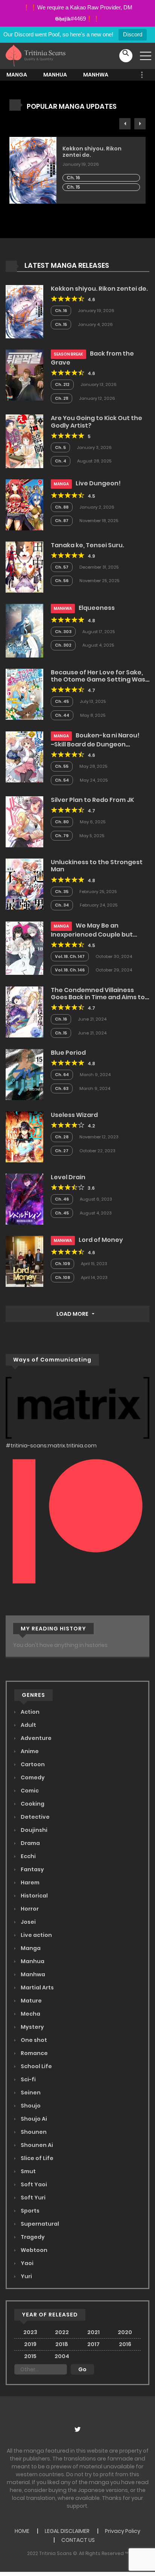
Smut (28, 2171)
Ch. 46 (62, 1199)
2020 (125, 2332)
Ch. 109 (62, 1264)
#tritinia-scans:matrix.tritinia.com (51, 1446)
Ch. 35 (62, 892)
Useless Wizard (74, 1115)
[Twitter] (77, 2432)
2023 (30, 2332)
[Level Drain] (24, 1199)
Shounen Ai (36, 2145)
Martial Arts (37, 1988)
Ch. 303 (63, 632)
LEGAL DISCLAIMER (67, 2531)
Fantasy (32, 1869)
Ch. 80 (62, 822)
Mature (31, 2001)
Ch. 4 (61, 461)
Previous (125, 124)
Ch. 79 (62, 836)
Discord (133, 34)
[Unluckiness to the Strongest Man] (24, 884)
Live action (36, 1935)
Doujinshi (33, 1830)
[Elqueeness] (24, 630)
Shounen (33, 2132)
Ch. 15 (73, 187)
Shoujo (30, 2106)
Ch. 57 (62, 567)
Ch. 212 (62, 384)
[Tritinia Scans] (36, 56)
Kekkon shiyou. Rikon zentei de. (92, 152)
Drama (30, 1843)
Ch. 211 (62, 398)
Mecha (30, 2014)
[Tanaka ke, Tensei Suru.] (24, 567)
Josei (28, 1922)
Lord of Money (101, 1240)
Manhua (55, 75)
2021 (93, 2332)
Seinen (30, 2093)
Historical (34, 1896)
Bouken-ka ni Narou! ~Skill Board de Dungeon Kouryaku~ (95, 743)
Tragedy (32, 2237)
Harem (30, 1882)
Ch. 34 (62, 905)
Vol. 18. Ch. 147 (70, 956)
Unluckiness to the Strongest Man (97, 866)
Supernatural (39, 2224)
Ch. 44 (62, 715)
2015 (30, 2356)
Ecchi (28, 1856)
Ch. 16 (73, 178)
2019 (30, 2344)
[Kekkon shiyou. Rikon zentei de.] (24, 311)
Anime (29, 1751)
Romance (34, 2053)
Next (140, 124)
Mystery (32, 2027)
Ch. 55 (62, 766)
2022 (62, 2332)
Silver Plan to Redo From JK (92, 800)
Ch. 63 (62, 1088)
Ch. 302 (63, 645)
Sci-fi (28, 2079)
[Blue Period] (24, 1074)
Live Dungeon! (98, 483)
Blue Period (68, 1053)
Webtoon (33, 2250)
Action (30, 1712)
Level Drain (68, 1177)
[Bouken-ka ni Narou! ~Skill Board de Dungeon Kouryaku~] (24, 757)
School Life (36, 2066)
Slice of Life (36, 2158)
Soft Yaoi (33, 2184)
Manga (17, 75)
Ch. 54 (62, 780)
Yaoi (27, 2263)
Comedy (32, 1777)
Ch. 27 (62, 1151)
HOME (22, 2531)
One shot (33, 2040)
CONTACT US (78, 2540)
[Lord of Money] (24, 1261)
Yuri (26, 2276)
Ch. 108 (62, 1277)
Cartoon (32, 1764)
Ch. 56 (62, 581)
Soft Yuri (33, 2198)
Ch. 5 (60, 447)
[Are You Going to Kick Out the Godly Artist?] (24, 441)
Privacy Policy (123, 2531)
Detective (35, 1817)
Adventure (36, 1738)
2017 (93, 2344)
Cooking (32, 1804)
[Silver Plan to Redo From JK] (24, 821)
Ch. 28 (62, 1137)
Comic (29, 1791)
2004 (62, 2356)
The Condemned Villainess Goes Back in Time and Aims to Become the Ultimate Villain (98, 997)
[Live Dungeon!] (24, 504)
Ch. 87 (62, 521)
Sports (30, 2211)
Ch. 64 (62, 1075)
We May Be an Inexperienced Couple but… (94, 930)
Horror (29, 1909)
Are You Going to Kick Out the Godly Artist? (96, 422)
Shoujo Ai (33, 2119)
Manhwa (96, 75)
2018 (62, 2344)
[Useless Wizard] (24, 1136)
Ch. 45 (62, 701)
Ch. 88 (62, 507)
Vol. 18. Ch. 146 (70, 970)
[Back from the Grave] (24, 375)
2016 (125, 2344)
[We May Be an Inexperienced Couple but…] (24, 948)
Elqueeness (97, 608)
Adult (28, 1725)
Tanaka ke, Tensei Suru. (87, 545)
